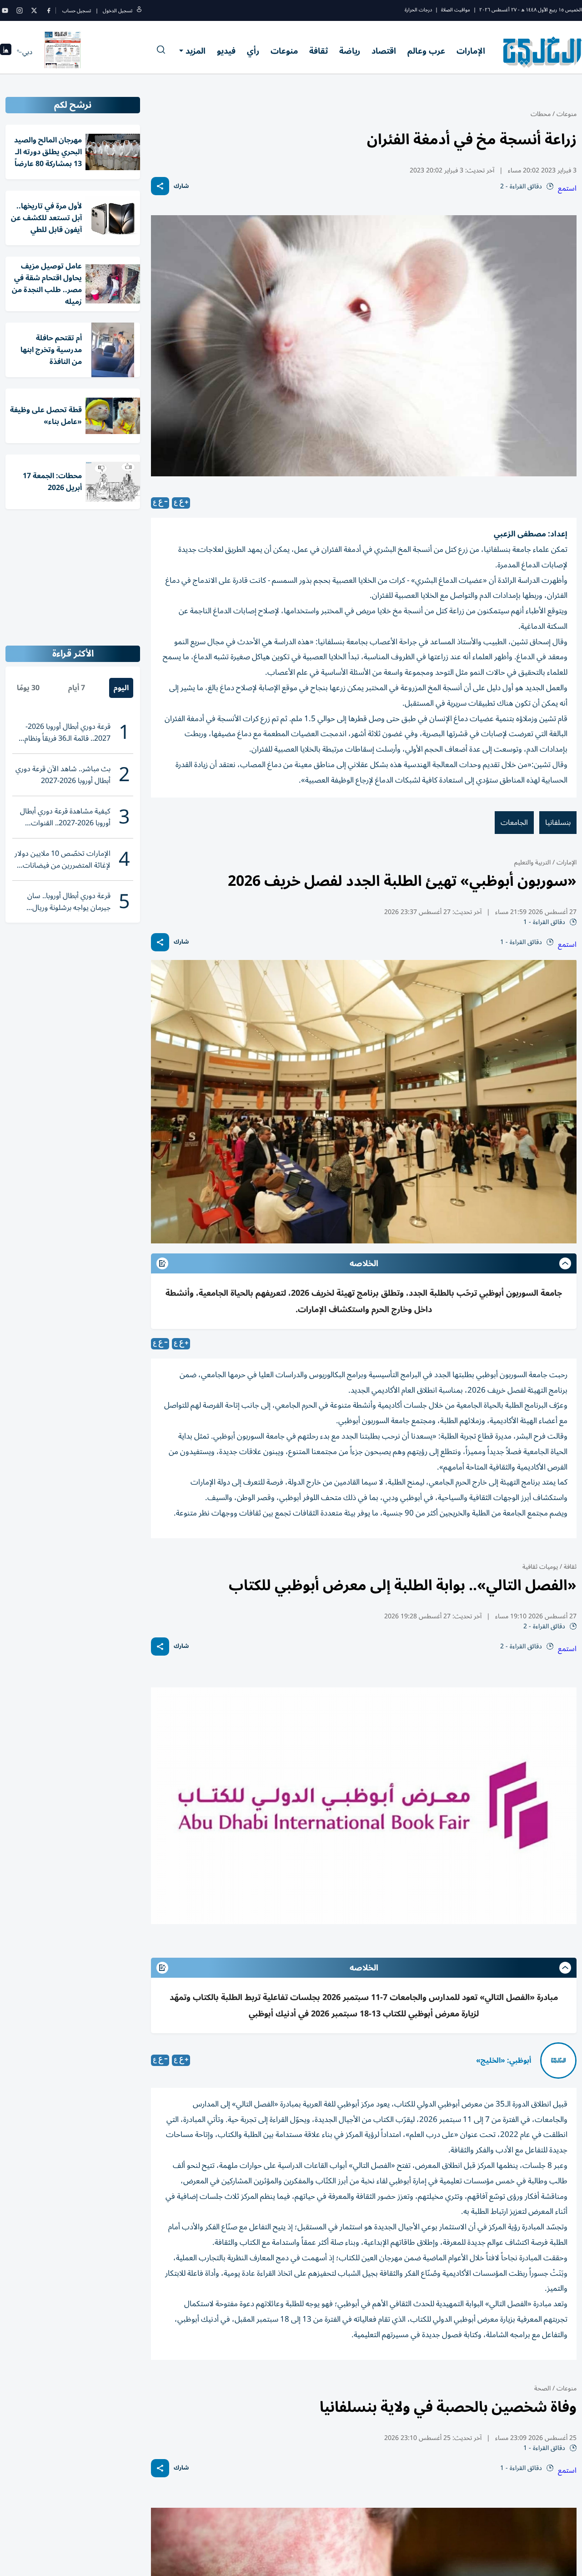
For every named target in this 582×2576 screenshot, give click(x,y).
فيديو (226, 51)
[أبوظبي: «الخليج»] (558, 2061)
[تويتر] (34, 10)
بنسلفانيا (558, 823)
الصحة (542, 2388)
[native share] (160, 186)
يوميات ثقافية (540, 1567)
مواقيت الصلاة (456, 10)
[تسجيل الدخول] (139, 11)
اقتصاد (384, 51)
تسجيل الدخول (118, 11)
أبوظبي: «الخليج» (504, 2061)
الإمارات (471, 51)
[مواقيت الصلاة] (6, 52)
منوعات (284, 51)
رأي (253, 51)
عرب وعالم (426, 51)
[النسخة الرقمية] (63, 52)
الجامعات (514, 823)
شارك (181, 186)
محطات (541, 114)
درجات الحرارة (418, 10)
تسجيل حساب (77, 11)
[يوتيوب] (5, 10)
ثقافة (319, 51)
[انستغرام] (20, 10)
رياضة (350, 51)
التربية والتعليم (532, 862)
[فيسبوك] (49, 10)
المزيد (196, 51)
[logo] (543, 52)
